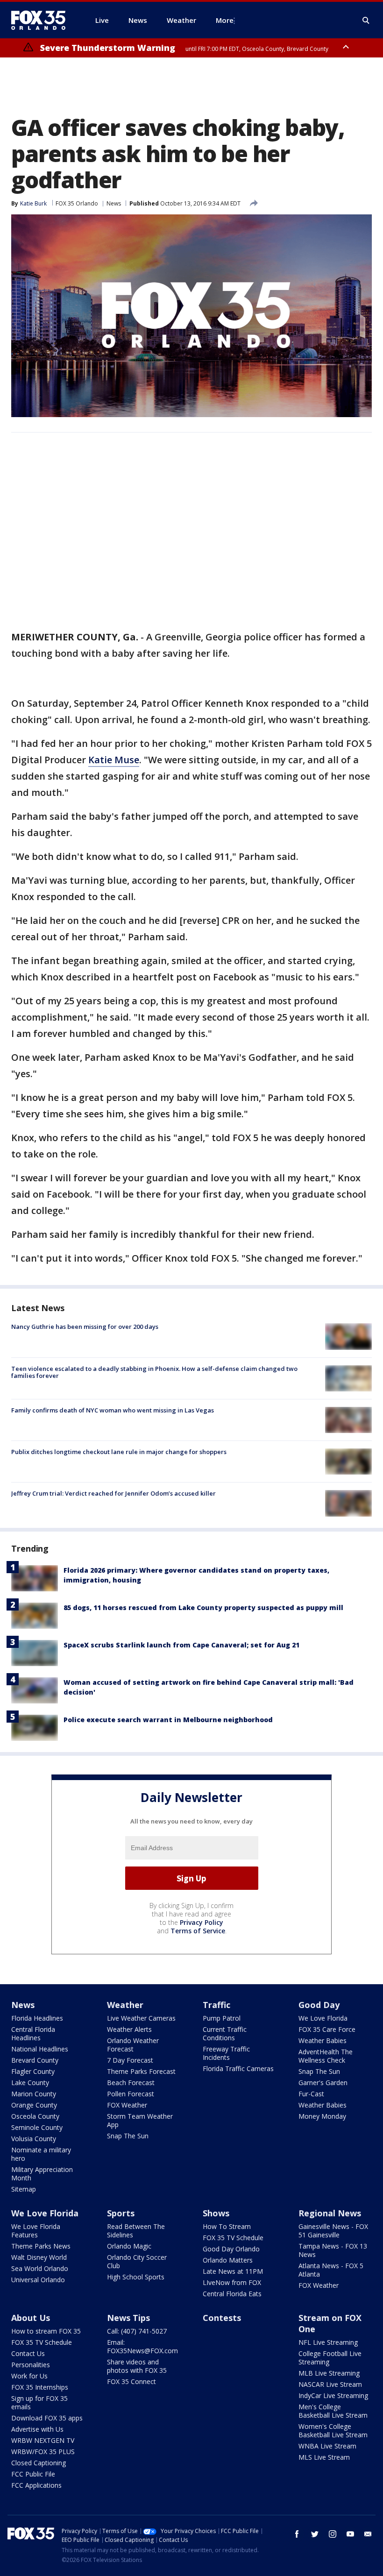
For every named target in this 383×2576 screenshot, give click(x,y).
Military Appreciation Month (42, 2174)
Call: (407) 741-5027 (137, 2331)
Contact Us (28, 2353)
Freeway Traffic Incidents (226, 2053)
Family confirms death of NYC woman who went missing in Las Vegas (113, 1410)
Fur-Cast (311, 2094)
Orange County (34, 2105)
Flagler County (33, 2071)
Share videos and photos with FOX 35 (137, 2366)
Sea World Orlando (40, 2268)
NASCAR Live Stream (330, 2384)
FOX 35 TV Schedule (233, 2238)
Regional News (330, 2213)
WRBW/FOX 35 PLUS (43, 2452)
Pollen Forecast (131, 2094)
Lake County (30, 2083)
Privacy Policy (202, 1922)
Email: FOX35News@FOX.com (142, 2346)
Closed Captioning (39, 2463)
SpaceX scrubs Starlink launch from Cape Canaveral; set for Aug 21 (181, 1645)
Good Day (319, 2005)
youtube (350, 2534)
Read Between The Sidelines (136, 2231)
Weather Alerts (129, 2029)
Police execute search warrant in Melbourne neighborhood (168, 1720)
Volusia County (34, 2139)
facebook (297, 2534)
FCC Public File (33, 2474)
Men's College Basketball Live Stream (333, 2411)
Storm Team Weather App (140, 2120)
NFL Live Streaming (328, 2342)
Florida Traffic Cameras (238, 2069)
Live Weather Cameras (141, 2018)
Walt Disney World (39, 2257)
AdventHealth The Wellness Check (326, 2056)
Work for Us (29, 2376)
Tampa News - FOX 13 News (333, 2250)
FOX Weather (127, 2105)
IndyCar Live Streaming (333, 2395)
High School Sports (136, 2277)
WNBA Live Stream (327, 2446)
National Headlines (40, 2049)
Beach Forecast (131, 2083)
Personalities (31, 2365)
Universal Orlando (38, 2280)
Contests (222, 2318)
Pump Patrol (222, 2018)
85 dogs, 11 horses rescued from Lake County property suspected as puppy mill (203, 1607)
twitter (315, 2534)
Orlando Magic (129, 2246)
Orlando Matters (228, 2260)
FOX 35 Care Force (327, 2029)
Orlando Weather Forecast (133, 2045)
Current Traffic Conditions (225, 2033)
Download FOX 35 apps (47, 2418)
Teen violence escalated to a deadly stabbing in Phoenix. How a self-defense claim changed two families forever (154, 1372)
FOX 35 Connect (131, 2381)
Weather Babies (323, 2040)
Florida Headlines (37, 2018)
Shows (216, 2213)
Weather (125, 2005)
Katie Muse (114, 760)
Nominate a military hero (41, 2154)
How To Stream (227, 2226)
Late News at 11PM (233, 2271)
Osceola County (35, 2116)
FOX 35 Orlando (77, 203)
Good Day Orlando (231, 2249)
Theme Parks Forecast (141, 2071)
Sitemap (24, 2189)
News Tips (128, 2318)
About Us (31, 2318)
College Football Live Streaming (330, 2358)
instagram (333, 2534)
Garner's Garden (323, 2083)
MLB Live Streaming (329, 2373)
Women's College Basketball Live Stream (333, 2431)
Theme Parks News (41, 2246)
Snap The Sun (128, 2136)
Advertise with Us (37, 2429)
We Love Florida (323, 2018)
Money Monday (322, 2116)
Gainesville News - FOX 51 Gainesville (333, 2231)
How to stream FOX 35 (46, 2331)
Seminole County (37, 2127)
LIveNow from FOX (232, 2282)
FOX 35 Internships (40, 2387)
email (368, 2534)
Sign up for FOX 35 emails (39, 2402)
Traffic (216, 2005)
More (225, 20)
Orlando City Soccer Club (137, 2261)
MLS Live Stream (324, 2457)
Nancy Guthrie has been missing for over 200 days (85, 1327)
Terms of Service (198, 1931)
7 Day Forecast (130, 2060)
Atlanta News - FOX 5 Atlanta (331, 2270)
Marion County (34, 2094)
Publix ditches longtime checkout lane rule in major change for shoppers (119, 1452)
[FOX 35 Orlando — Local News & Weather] (42, 20)
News (114, 203)
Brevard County (35, 2060)
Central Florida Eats (232, 2294)
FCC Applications (36, 2485)
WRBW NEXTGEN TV (43, 2440)
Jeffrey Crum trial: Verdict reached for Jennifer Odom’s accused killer (113, 1493)
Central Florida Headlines (33, 2033)
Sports (121, 2213)
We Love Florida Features (36, 2231)
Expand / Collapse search (366, 21)
